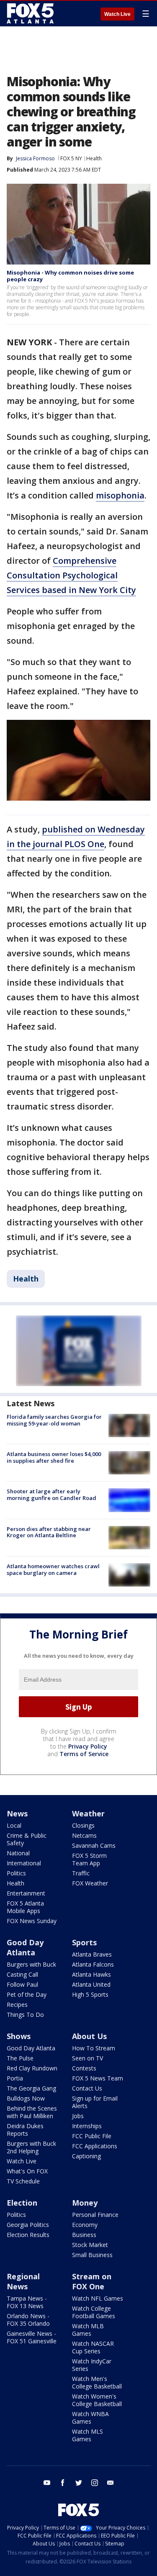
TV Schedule (23, 2181)
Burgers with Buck (31, 1964)
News (17, 1813)
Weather (88, 1813)
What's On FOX (27, 2171)
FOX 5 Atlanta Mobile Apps (25, 1907)
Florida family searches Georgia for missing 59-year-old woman (54, 1420)
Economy (85, 2225)
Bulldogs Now (26, 2098)
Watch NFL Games (98, 2298)
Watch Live (117, 14)
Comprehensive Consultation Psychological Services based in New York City (71, 575)
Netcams (84, 1835)
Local (14, 1825)
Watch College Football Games (94, 2312)
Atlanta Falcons (93, 1964)
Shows (19, 2036)
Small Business (92, 2255)
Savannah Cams (94, 1845)
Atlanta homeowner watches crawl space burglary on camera (53, 1569)
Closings (83, 1825)
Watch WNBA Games (90, 2418)
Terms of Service (84, 1754)
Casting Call (22, 1974)
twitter (79, 2483)
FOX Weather (90, 1883)
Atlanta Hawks (91, 1974)
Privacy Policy (88, 1746)
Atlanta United (91, 1984)
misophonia (120, 495)
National (18, 1853)
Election (22, 2203)
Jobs (78, 2116)
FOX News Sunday (32, 1921)
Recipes (17, 2005)
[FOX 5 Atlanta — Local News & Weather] (31, 13)
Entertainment (26, 1893)
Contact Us (87, 2088)
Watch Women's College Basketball (97, 2400)
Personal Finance (95, 2215)
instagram (95, 2483)
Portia (15, 2078)
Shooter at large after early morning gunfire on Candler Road (51, 1495)
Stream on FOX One (92, 2281)
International (24, 1863)
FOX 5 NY (71, 158)
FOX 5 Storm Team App (89, 1859)
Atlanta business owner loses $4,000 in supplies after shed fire (54, 1457)
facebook (63, 2483)
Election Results (28, 2235)
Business (84, 2235)
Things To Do (25, 2015)
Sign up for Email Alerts (95, 2102)
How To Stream (94, 2048)
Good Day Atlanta (25, 1947)
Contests (84, 2068)
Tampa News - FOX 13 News (27, 2302)
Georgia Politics (28, 2225)
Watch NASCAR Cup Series (93, 2347)
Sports (84, 1942)
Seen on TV (88, 2058)
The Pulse (20, 2058)
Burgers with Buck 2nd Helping (31, 2147)
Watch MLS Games (88, 2435)
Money (85, 2203)
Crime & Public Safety (27, 1839)
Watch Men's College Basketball (97, 2382)
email (111, 2483)
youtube (47, 2483)
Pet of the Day (27, 1994)
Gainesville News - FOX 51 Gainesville (32, 2337)
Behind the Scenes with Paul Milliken (32, 2112)
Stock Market (90, 2245)
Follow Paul (22, 1984)
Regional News (23, 2281)
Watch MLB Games (88, 2330)
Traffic (81, 1873)
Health (94, 158)
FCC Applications (95, 2146)
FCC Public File (92, 2136)
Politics (16, 1873)
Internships (87, 2126)
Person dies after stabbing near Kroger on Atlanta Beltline (49, 1532)
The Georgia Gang (31, 2088)
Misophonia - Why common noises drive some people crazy (70, 276)
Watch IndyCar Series (92, 2365)
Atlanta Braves (92, 1954)
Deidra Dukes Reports (25, 2130)
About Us (89, 2036)
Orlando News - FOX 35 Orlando (28, 2320)
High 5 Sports (90, 1994)
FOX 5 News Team (98, 2078)
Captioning (86, 2156)
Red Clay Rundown (32, 2068)
